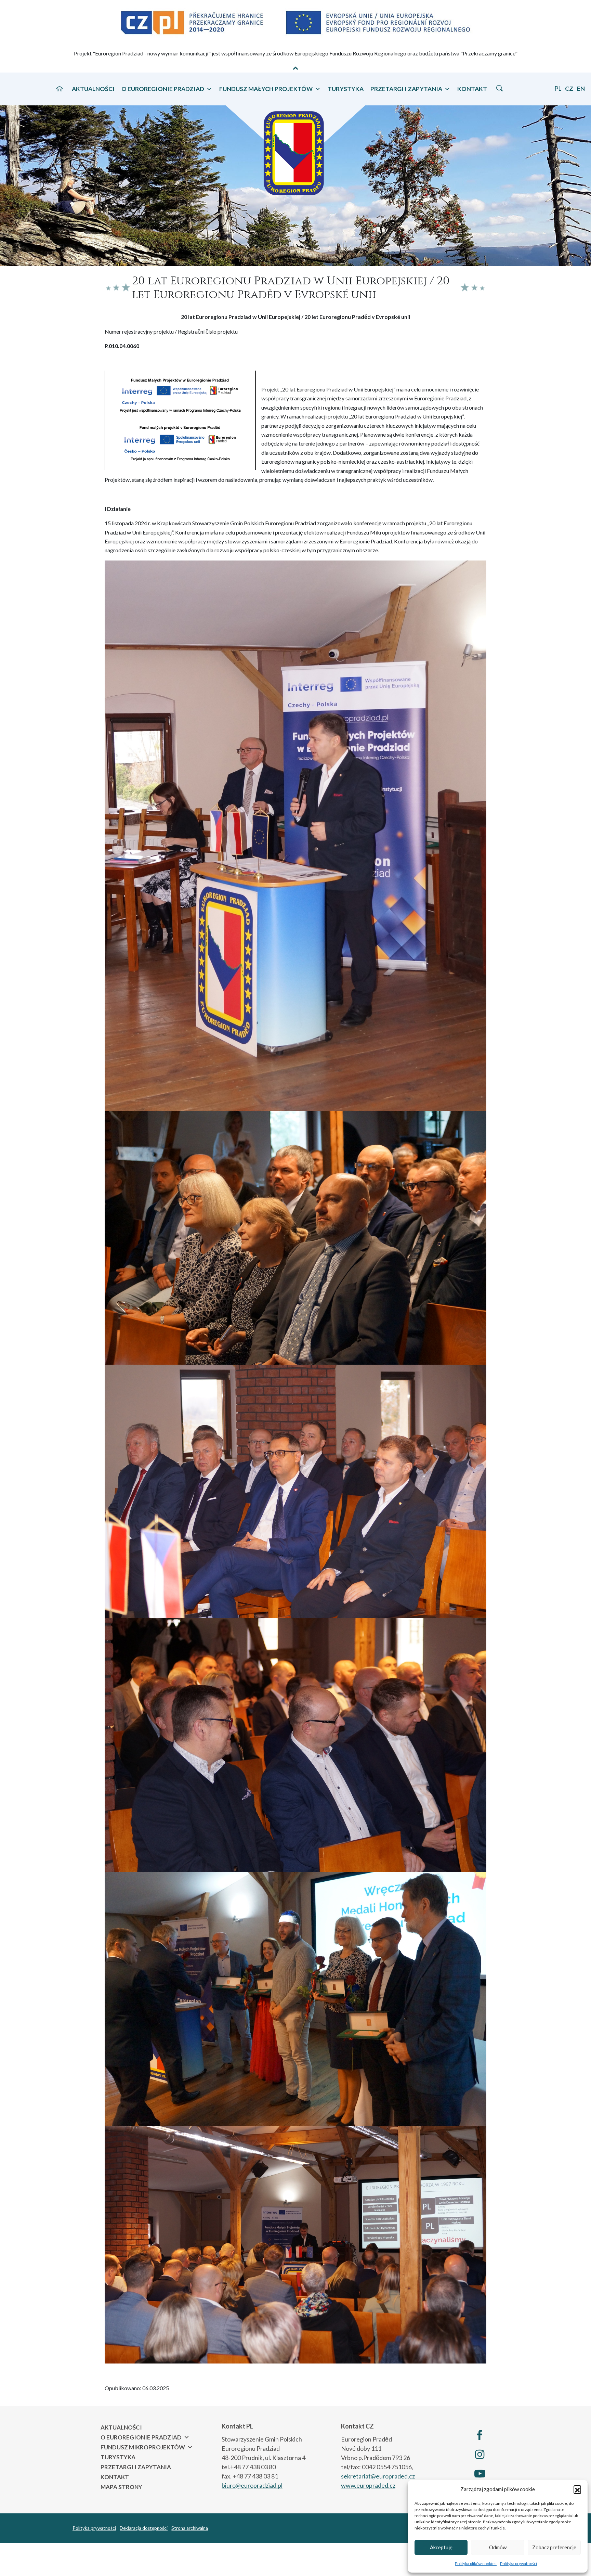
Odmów (498, 2547)
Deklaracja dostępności (144, 2528)
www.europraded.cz (368, 2485)
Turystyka (346, 89)
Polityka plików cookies (476, 2564)
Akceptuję (441, 2547)
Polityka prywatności (518, 2564)
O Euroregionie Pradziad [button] (163, 89)
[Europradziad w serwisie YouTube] (480, 2473)
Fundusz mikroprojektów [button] (143, 2447)
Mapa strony (121, 2487)
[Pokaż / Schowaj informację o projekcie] (295, 68)
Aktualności (93, 89)
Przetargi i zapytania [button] (406, 89)
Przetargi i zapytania (136, 2467)
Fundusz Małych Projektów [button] (266, 89)
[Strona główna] (60, 88)
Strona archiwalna (190, 2528)
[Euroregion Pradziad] (295, 150)
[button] (577, 2489)
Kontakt (472, 89)
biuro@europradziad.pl (252, 2485)
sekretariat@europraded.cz (378, 2476)
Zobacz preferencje (554, 2547)
